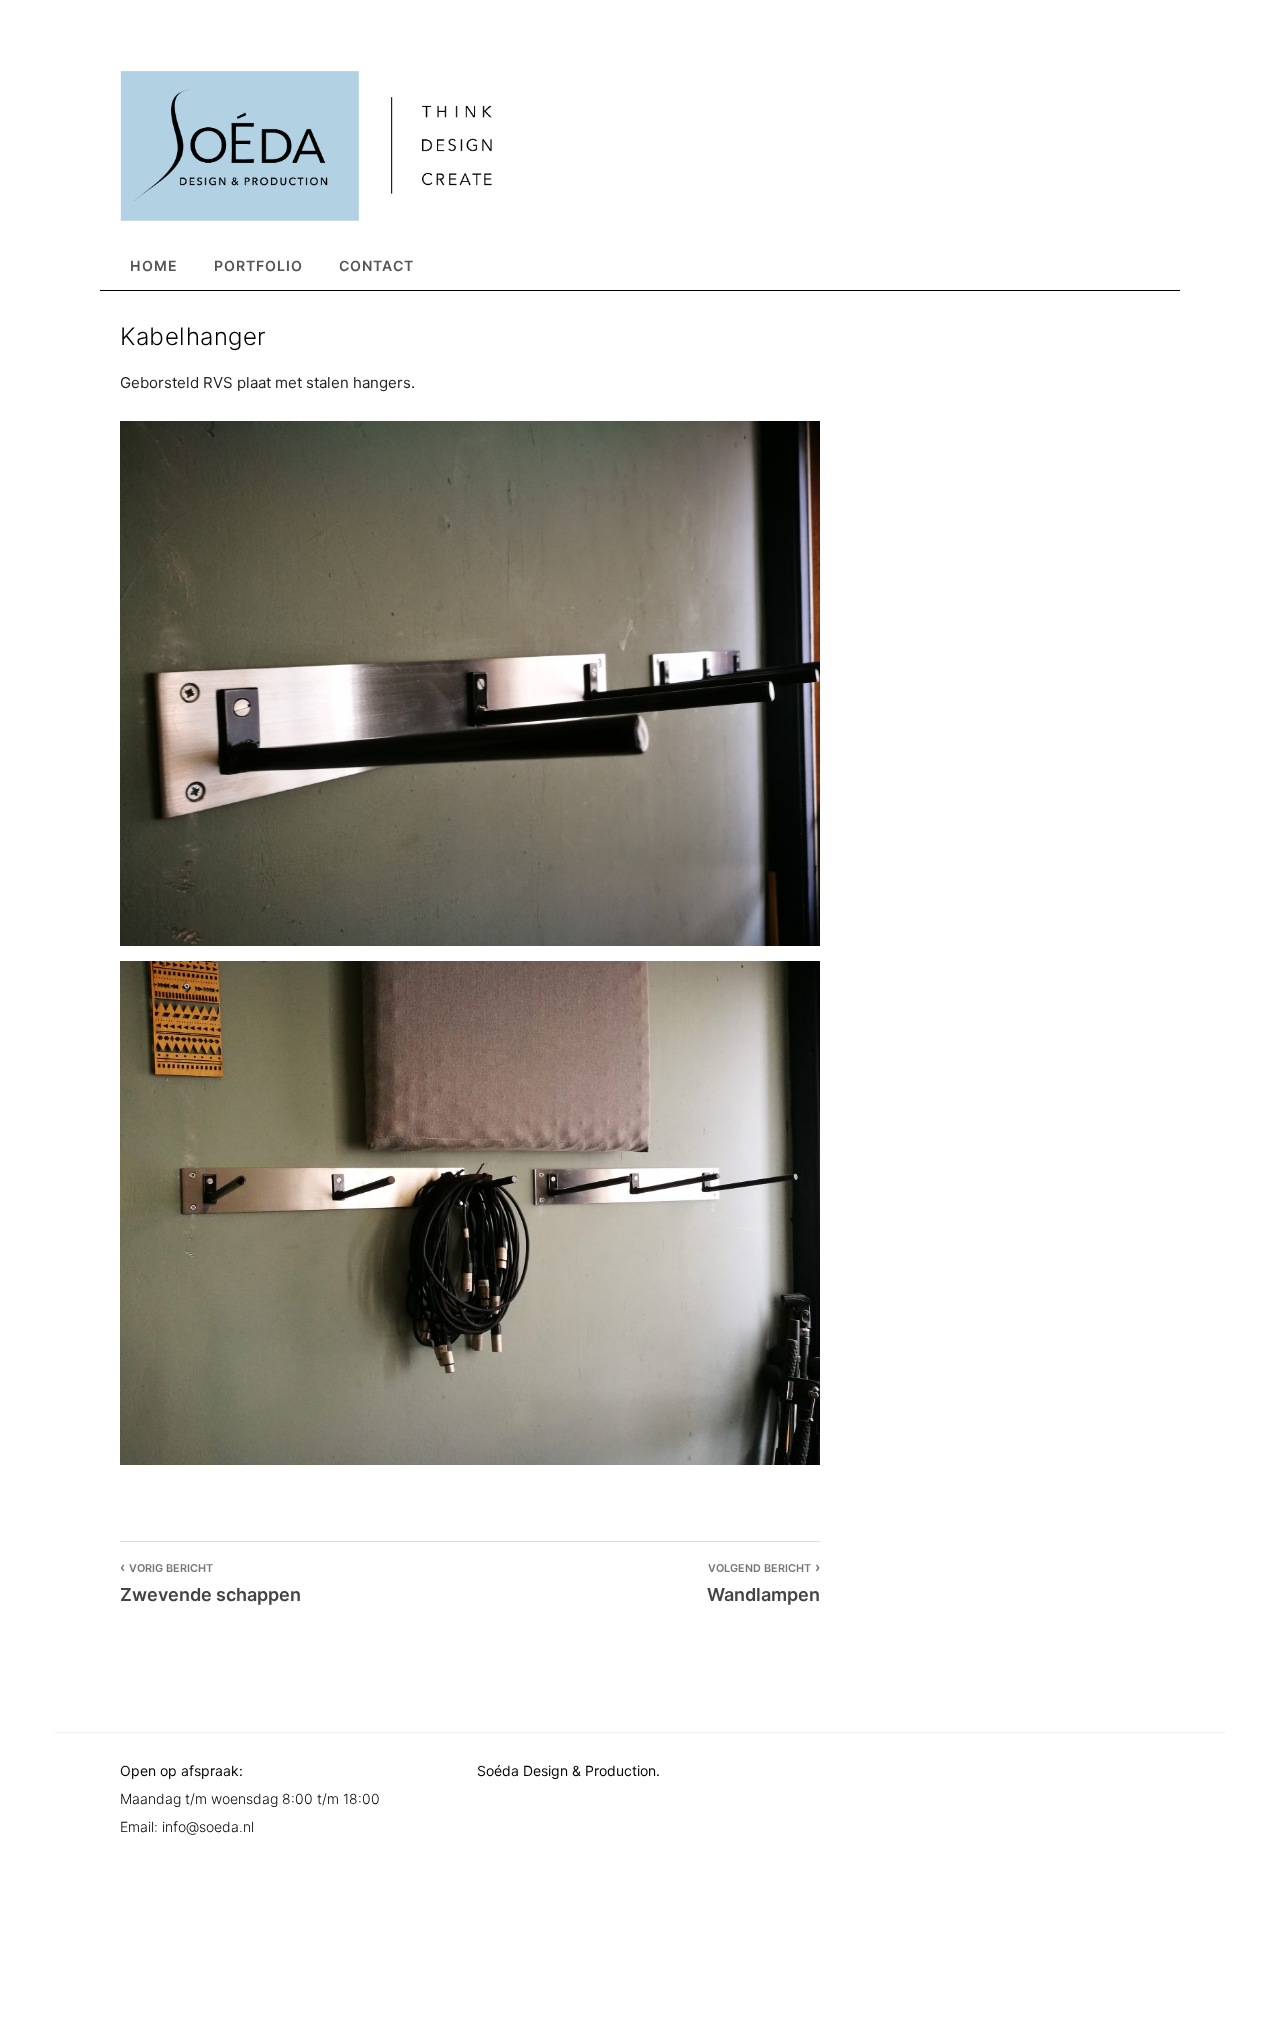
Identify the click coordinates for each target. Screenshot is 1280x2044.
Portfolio (258, 265)
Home (154, 265)
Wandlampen (763, 1584)
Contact (376, 265)
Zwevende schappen (210, 1584)
